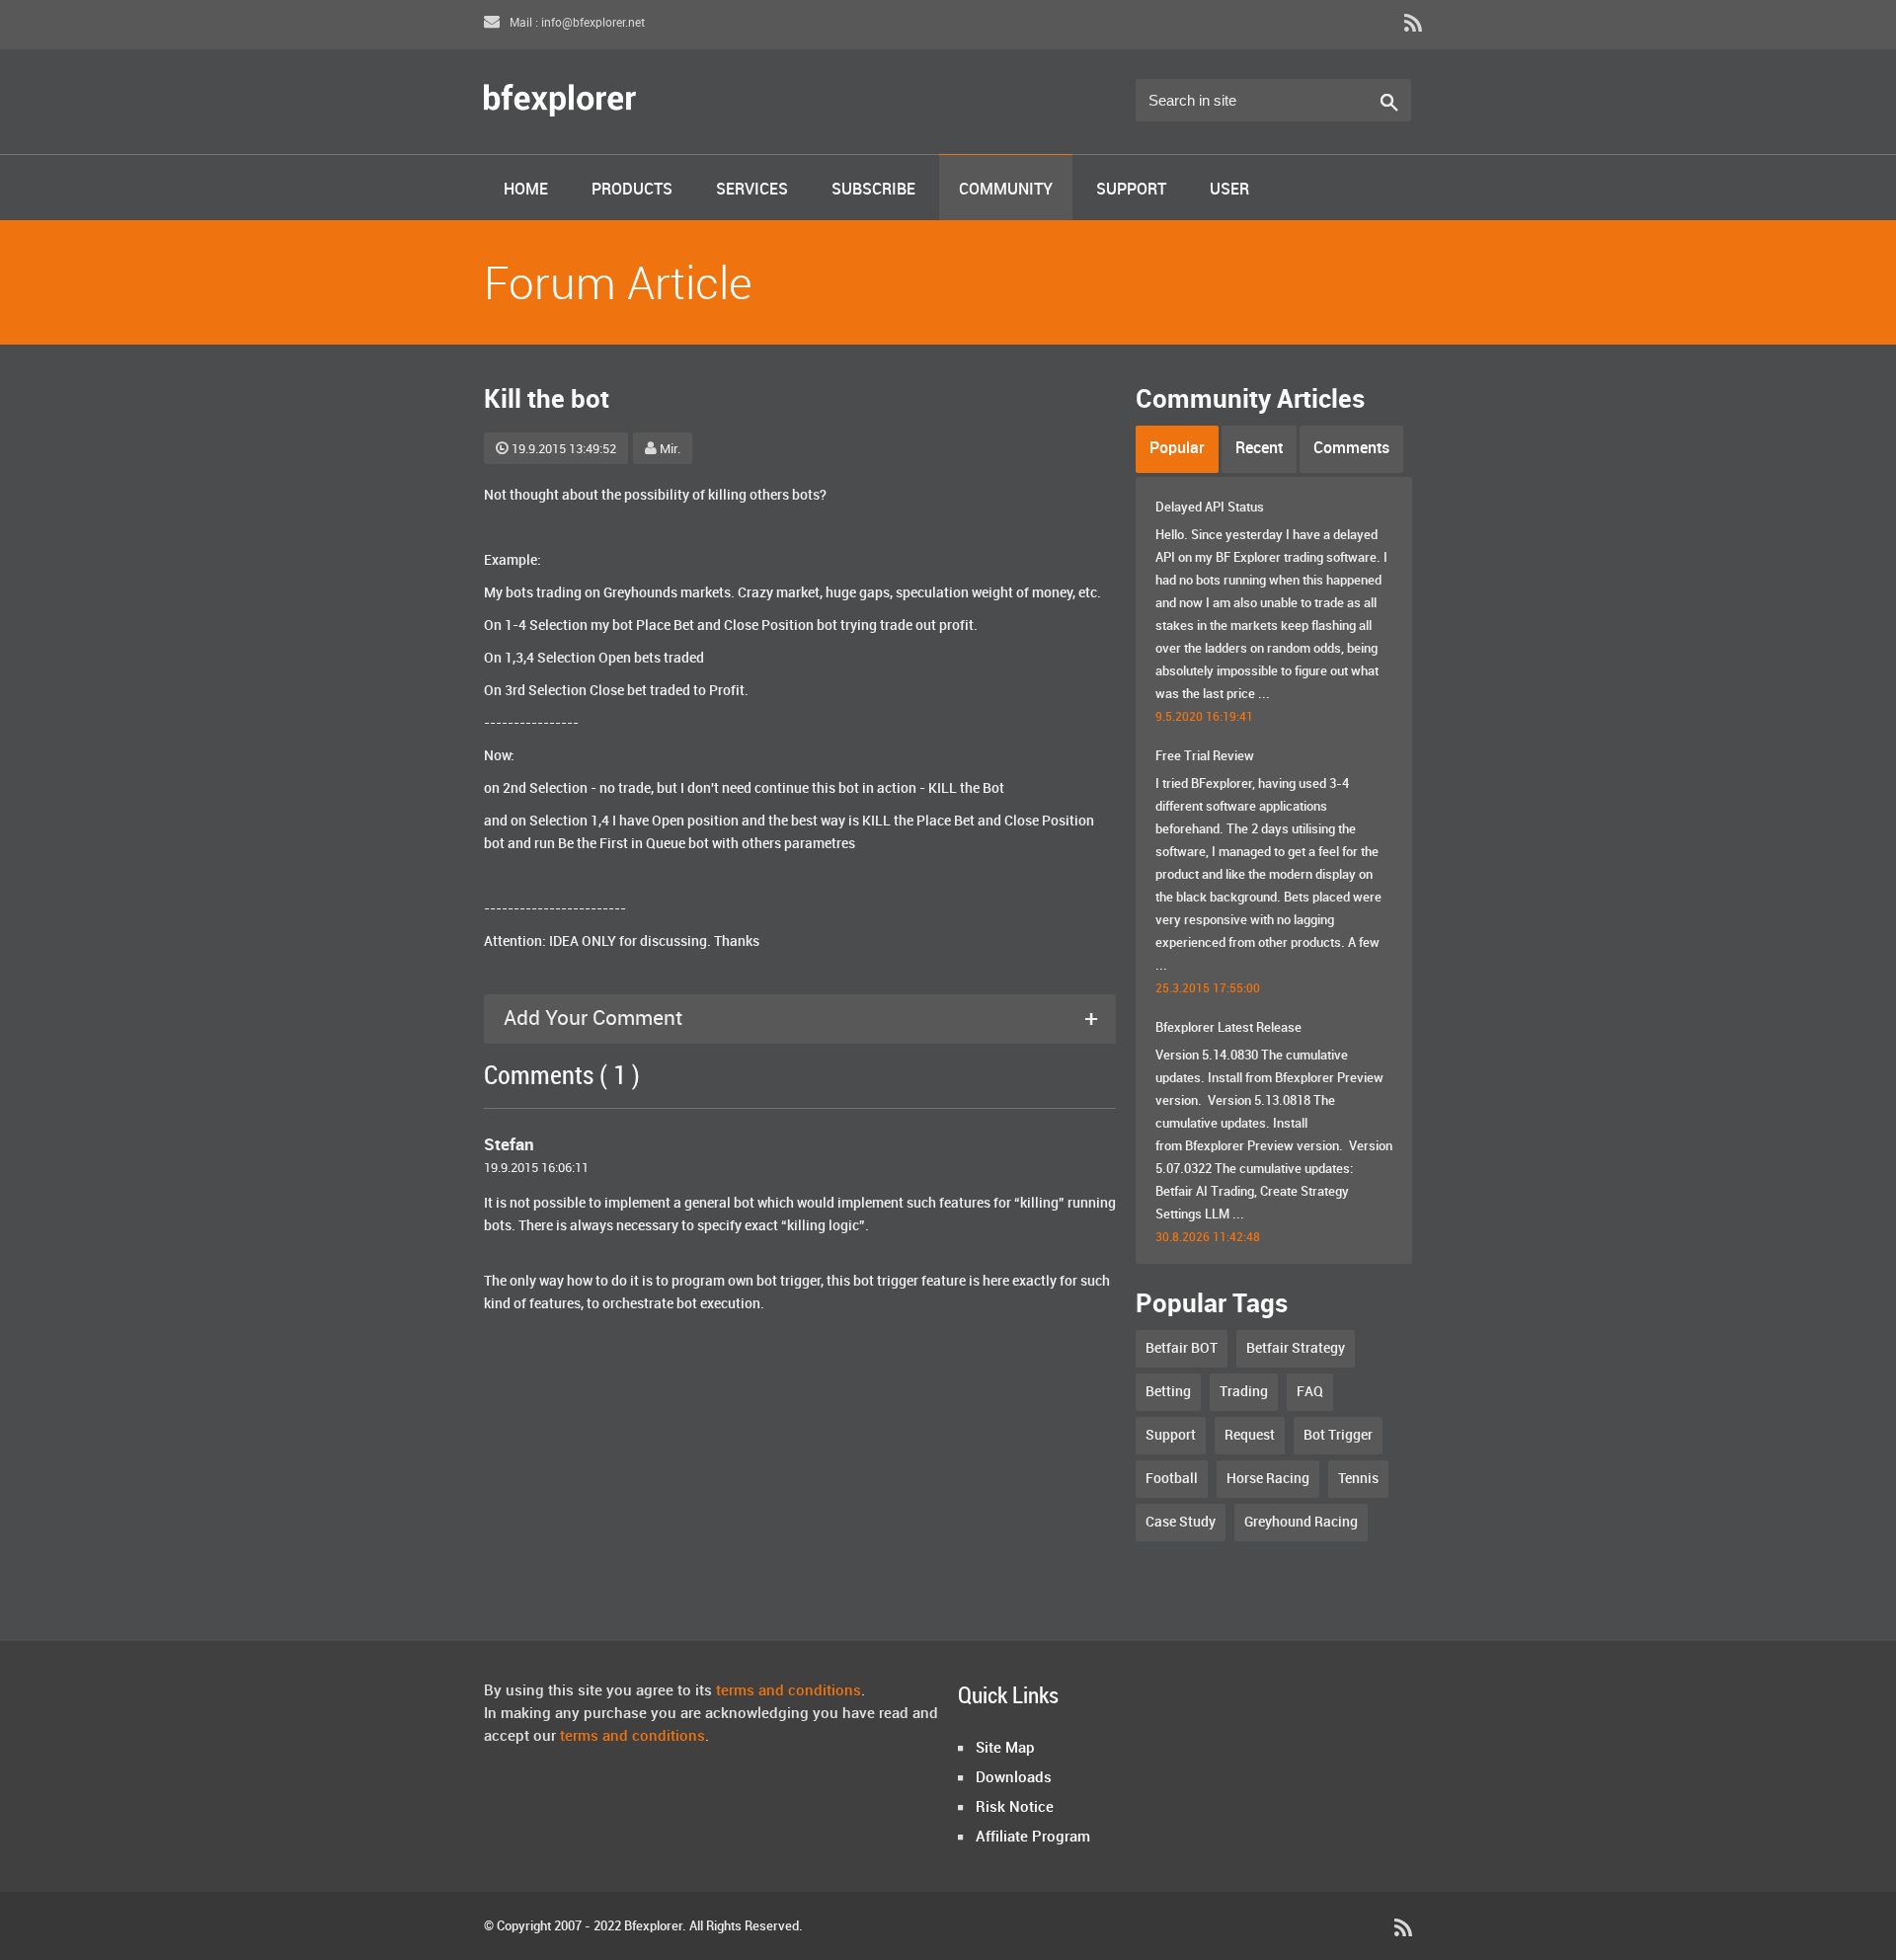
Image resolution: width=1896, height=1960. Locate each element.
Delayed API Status (1210, 508)
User (1229, 190)
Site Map (1005, 1749)
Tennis (1358, 1479)
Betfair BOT (1182, 1348)
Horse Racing (1268, 1479)
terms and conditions (789, 1691)
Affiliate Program (1033, 1838)
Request (1250, 1435)
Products (632, 190)
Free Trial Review (1205, 756)
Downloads (1014, 1778)
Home (526, 190)
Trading (1244, 1392)
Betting (1168, 1392)
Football (1172, 1479)
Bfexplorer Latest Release (1228, 1028)
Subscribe (873, 190)
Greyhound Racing (1301, 1522)
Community (1006, 190)
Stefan (509, 1145)
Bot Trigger (1338, 1435)
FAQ (1310, 1392)
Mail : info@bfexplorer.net (576, 23)
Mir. (670, 449)
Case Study (1181, 1522)
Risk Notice (1015, 1808)
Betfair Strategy (1296, 1348)
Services (752, 190)
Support (1131, 190)
